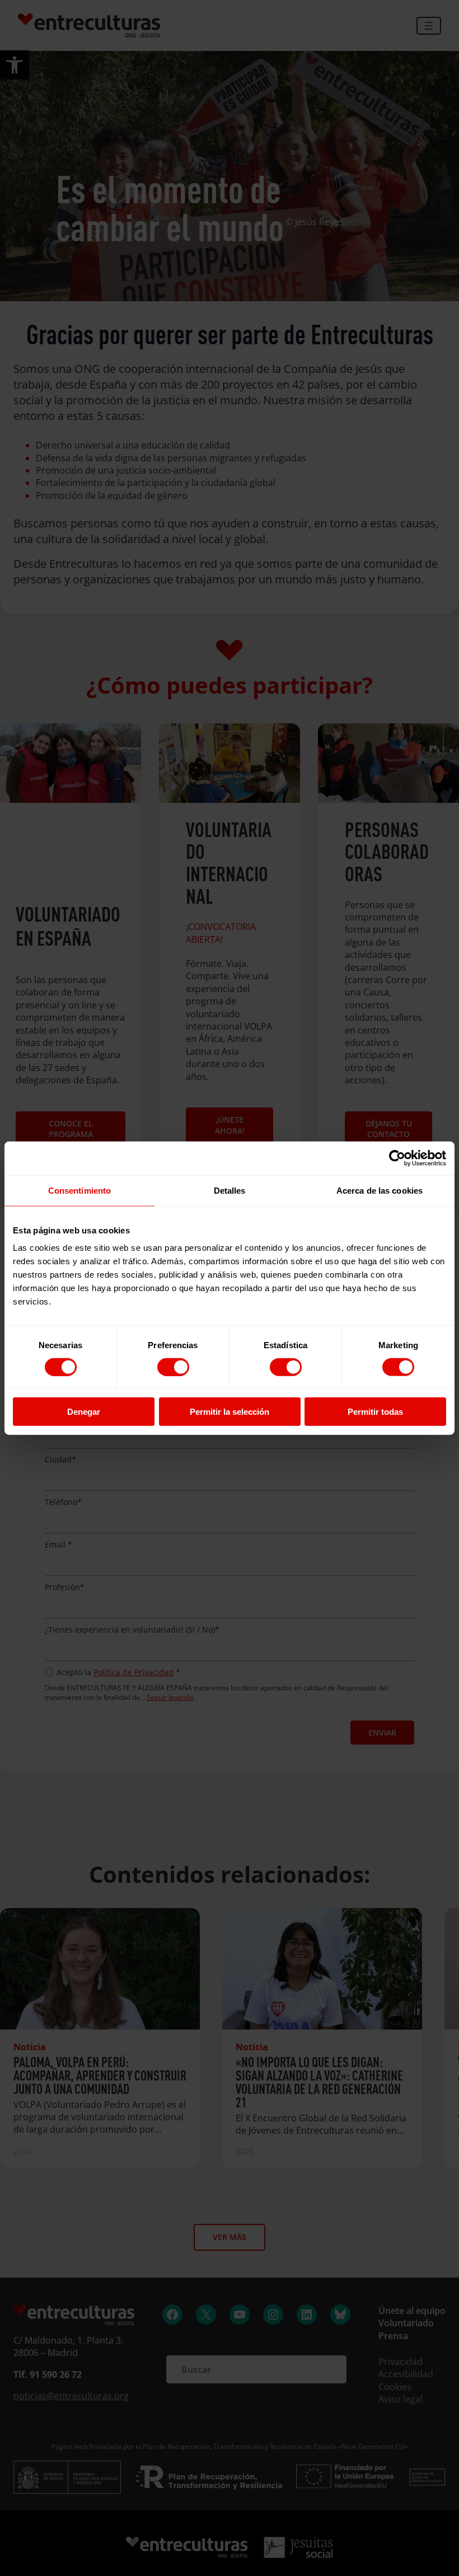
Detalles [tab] (230, 1190)
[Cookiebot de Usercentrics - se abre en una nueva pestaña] (397, 1158)
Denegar (84, 1412)
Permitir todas (375, 1412)
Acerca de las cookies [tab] (380, 1190)
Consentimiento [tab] (79, 1190)
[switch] (173, 1367)
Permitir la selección (230, 1412)
